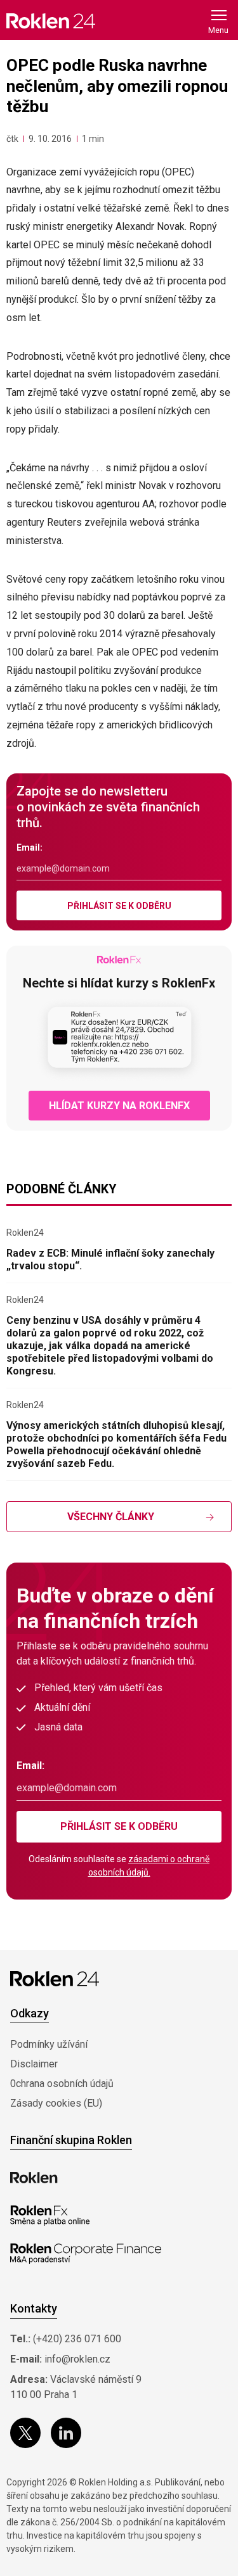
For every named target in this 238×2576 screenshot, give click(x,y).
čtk (12, 139)
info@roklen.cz (77, 2359)
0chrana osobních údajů (62, 2084)
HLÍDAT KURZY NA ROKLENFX (119, 1106)
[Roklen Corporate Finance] (86, 2254)
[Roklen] (34, 2178)
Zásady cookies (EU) (56, 2103)
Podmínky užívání (49, 2044)
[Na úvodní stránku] (51, 21)
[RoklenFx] (50, 2216)
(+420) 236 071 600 (77, 2339)
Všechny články (111, 1517)
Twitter (25, 2433)
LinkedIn (66, 2433)
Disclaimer (34, 2064)
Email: (30, 847)
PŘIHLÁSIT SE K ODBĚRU (119, 906)
